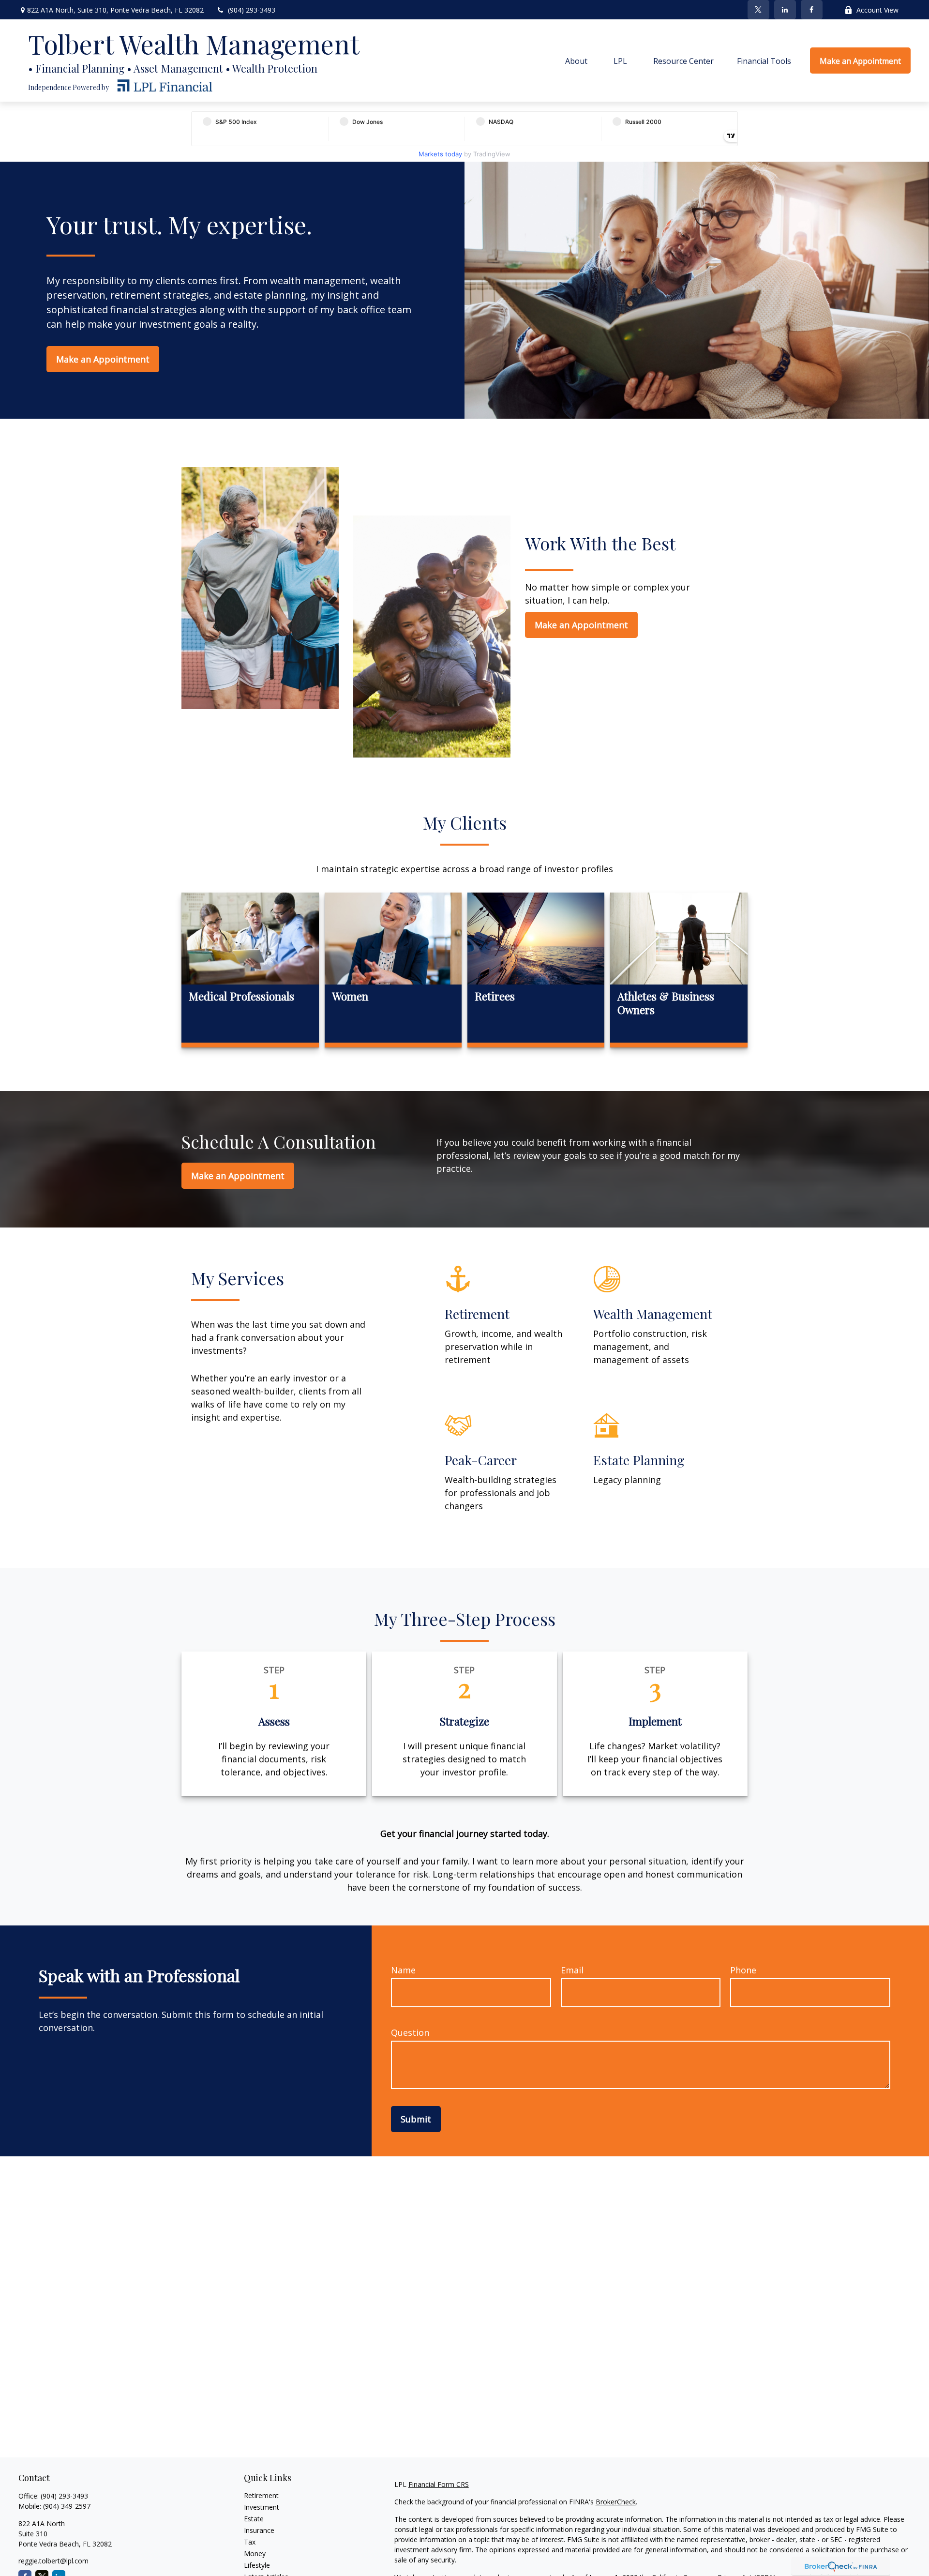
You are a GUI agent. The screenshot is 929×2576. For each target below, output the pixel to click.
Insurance (259, 2530)
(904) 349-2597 (67, 2506)
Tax (250, 2542)
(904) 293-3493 (252, 10)
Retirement (261, 2495)
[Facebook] (812, 10)
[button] (576, 61)
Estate (254, 2519)
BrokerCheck (616, 2502)
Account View (877, 10)
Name (403, 1970)
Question (410, 2032)
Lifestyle (257, 2565)
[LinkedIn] (785, 10)
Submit (416, 2119)
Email (572, 1970)
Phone (743, 1970)
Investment (262, 2507)
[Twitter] (758, 10)
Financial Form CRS (439, 2484)
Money (255, 2553)
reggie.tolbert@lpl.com (53, 2561)
